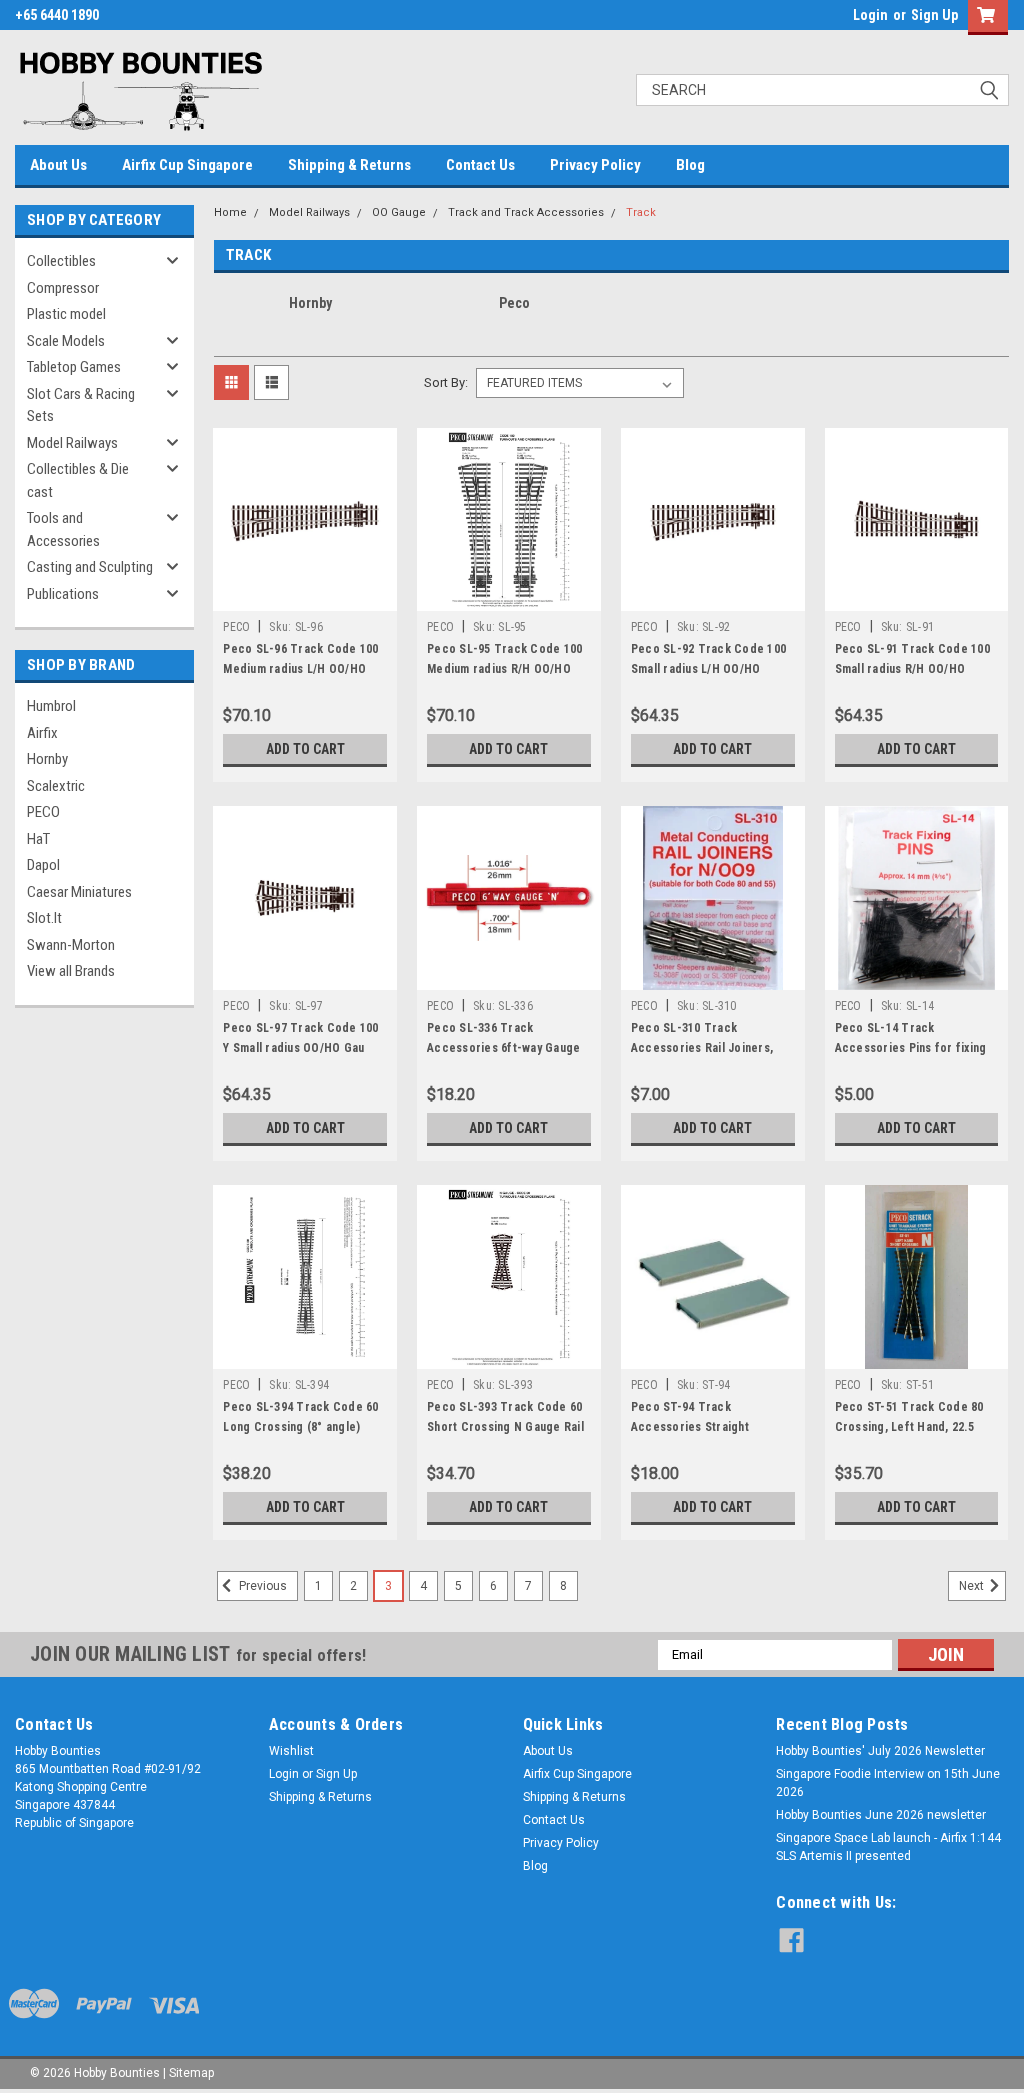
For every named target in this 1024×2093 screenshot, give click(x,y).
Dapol (43, 865)
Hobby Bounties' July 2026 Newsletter (880, 1751)
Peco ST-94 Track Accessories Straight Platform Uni (690, 1427)
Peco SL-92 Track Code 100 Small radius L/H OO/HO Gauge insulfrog (708, 669)
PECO (43, 812)
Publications (63, 594)
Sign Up (934, 15)
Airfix (42, 733)
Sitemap (191, 2073)
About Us (58, 165)
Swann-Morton (71, 945)
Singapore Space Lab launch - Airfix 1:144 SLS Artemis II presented (888, 1847)
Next (973, 1586)
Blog (690, 165)
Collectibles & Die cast (78, 480)
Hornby (47, 759)
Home (230, 212)
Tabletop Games (74, 367)
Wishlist (291, 1751)
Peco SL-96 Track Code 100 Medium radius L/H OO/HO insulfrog (300, 669)
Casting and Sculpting (90, 567)
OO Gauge (399, 212)
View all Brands (71, 971)
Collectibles (61, 261)
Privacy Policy (595, 165)
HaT (38, 839)
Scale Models (66, 341)
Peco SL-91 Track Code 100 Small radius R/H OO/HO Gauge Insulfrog (912, 669)
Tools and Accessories (63, 529)
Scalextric (56, 786)
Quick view (305, 596)
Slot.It (44, 918)
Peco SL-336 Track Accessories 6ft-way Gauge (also (503, 1048)
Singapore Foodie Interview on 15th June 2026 (888, 1783)
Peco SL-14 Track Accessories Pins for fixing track (911, 1048)
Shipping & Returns (349, 165)
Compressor (63, 288)
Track (641, 212)
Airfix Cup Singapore (187, 165)
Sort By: (446, 382)
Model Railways (72, 443)
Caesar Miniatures (79, 892)
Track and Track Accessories (526, 212)
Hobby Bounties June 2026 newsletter (881, 1815)
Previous (261, 1586)
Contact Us (480, 165)
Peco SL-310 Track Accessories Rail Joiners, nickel (702, 1048)
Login (870, 15)
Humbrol (51, 706)
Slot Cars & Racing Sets (81, 405)
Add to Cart (305, 749)
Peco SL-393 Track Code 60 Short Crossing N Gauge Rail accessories (505, 1427)
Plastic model (66, 314)
